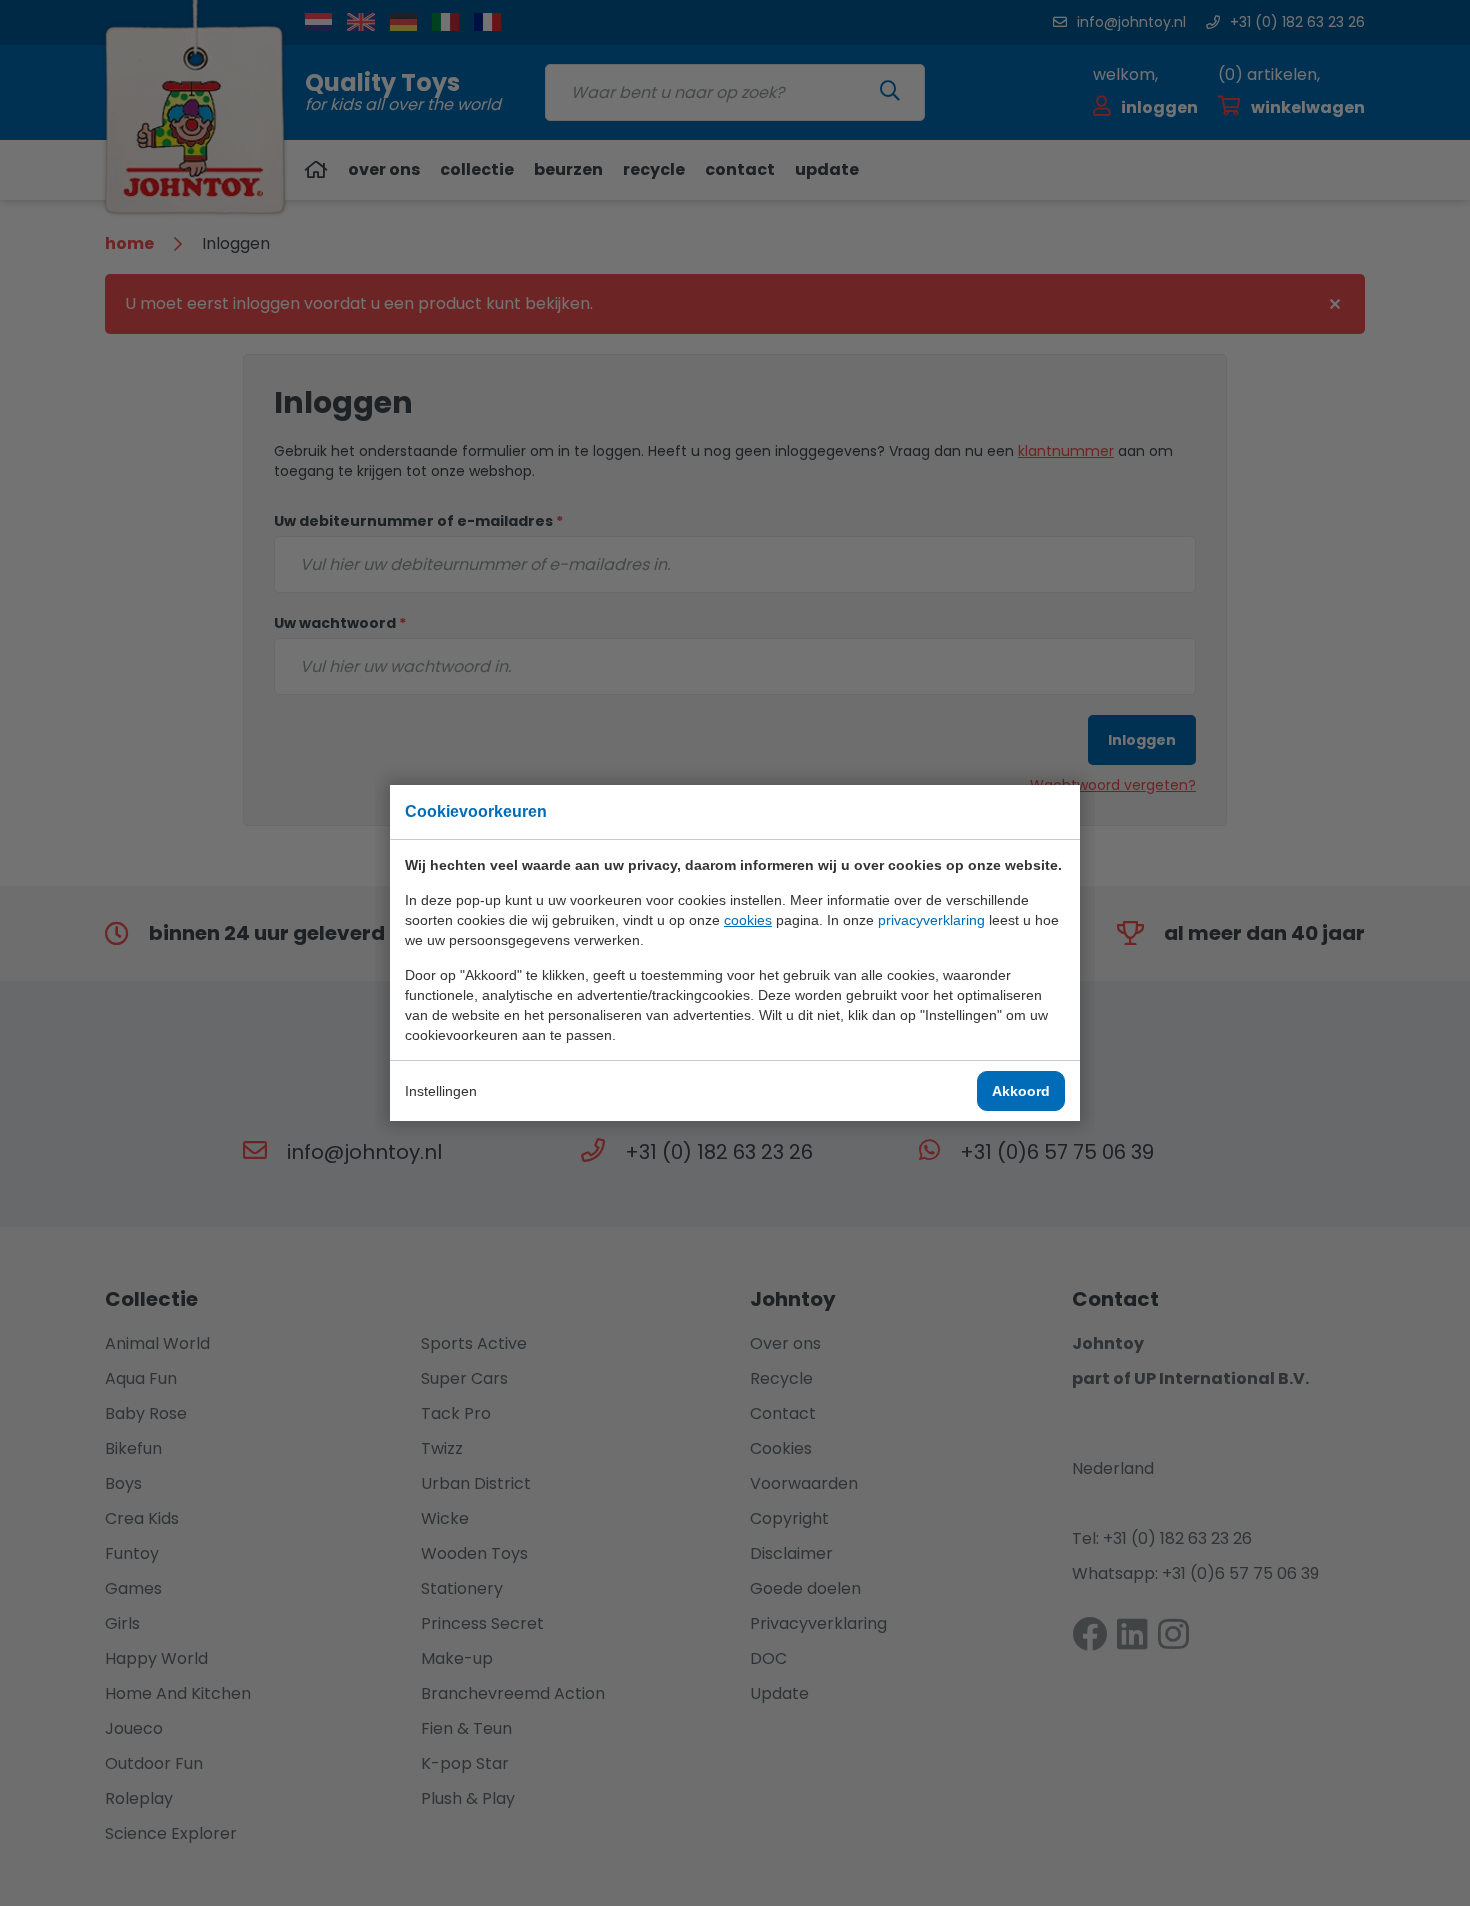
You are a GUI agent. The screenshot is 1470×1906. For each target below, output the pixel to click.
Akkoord (1021, 1091)
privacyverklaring (931, 920)
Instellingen (441, 1091)
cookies (748, 920)
